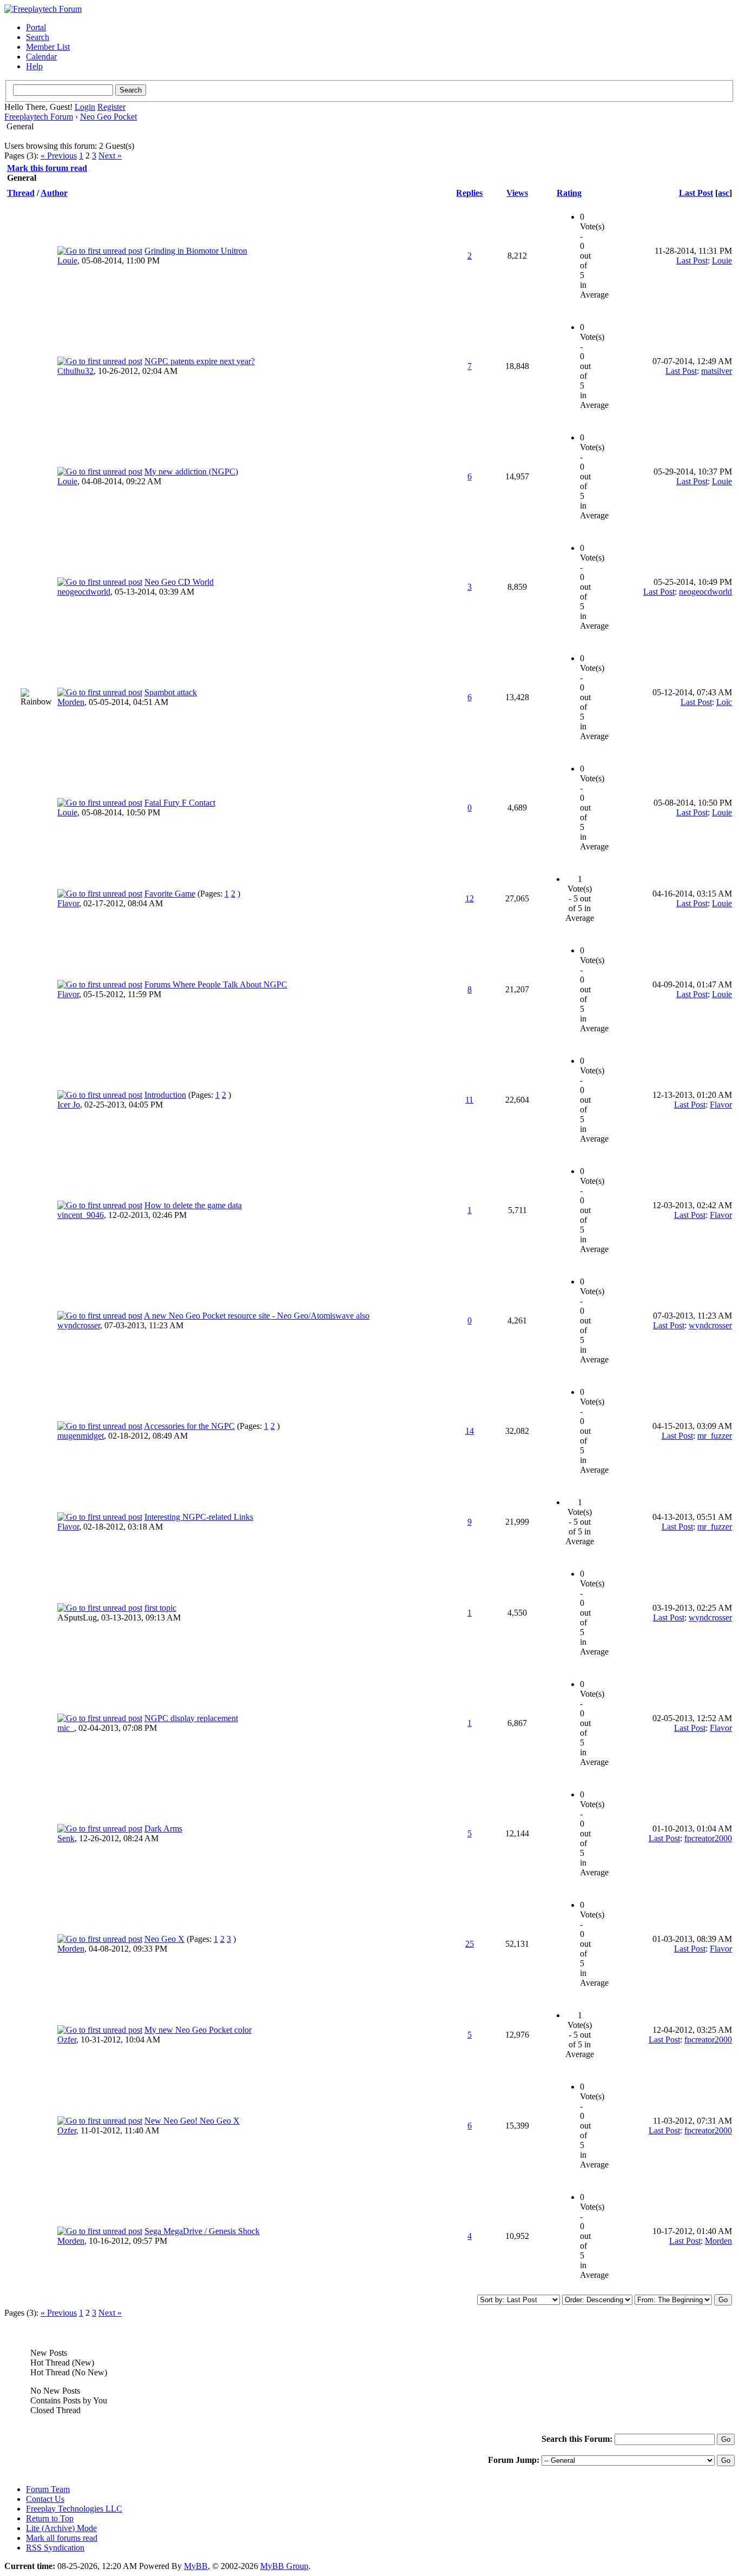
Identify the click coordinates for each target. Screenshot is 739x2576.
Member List (48, 47)
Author (54, 193)
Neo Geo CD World (179, 582)
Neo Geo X (164, 1939)
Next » (110, 156)
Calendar (41, 57)
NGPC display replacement (191, 1718)
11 (469, 1100)
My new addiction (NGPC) (191, 472)
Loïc (724, 702)
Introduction (165, 1095)
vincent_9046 (81, 1215)
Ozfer (67, 2040)
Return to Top (50, 2518)
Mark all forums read (62, 2538)
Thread (21, 193)
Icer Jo (69, 1105)
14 (470, 1431)
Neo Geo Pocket (108, 117)
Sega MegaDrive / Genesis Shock (202, 2231)
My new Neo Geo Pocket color (198, 2030)
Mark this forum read (47, 168)
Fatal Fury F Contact (180, 803)
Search (38, 37)
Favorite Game (170, 894)
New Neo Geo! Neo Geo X (192, 2121)
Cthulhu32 (75, 371)
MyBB (196, 2566)
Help (34, 66)
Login (85, 107)
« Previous (59, 156)
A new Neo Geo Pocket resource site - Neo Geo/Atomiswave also (257, 1316)
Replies (469, 193)
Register (111, 107)
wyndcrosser (79, 1325)
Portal (36, 27)
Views (517, 193)
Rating (569, 193)
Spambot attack (171, 692)
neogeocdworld (84, 592)
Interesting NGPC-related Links (199, 1517)
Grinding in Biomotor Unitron (196, 251)
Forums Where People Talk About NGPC (216, 984)
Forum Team (48, 2489)
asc (724, 193)
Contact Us (45, 2499)
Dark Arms (163, 1829)
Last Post (696, 193)
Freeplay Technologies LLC (74, 2509)
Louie (67, 261)
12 (470, 898)
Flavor (68, 903)
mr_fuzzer (715, 1436)
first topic (160, 1608)
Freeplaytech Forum (39, 117)
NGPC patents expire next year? (200, 361)
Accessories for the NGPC (189, 1426)
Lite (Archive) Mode (61, 2528)
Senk (66, 1838)
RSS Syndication (55, 2548)
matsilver (717, 371)
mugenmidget (81, 1436)
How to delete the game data (193, 1205)
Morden (71, 702)
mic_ (66, 1728)
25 (470, 1944)
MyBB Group (284, 2566)
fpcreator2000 (708, 1838)
